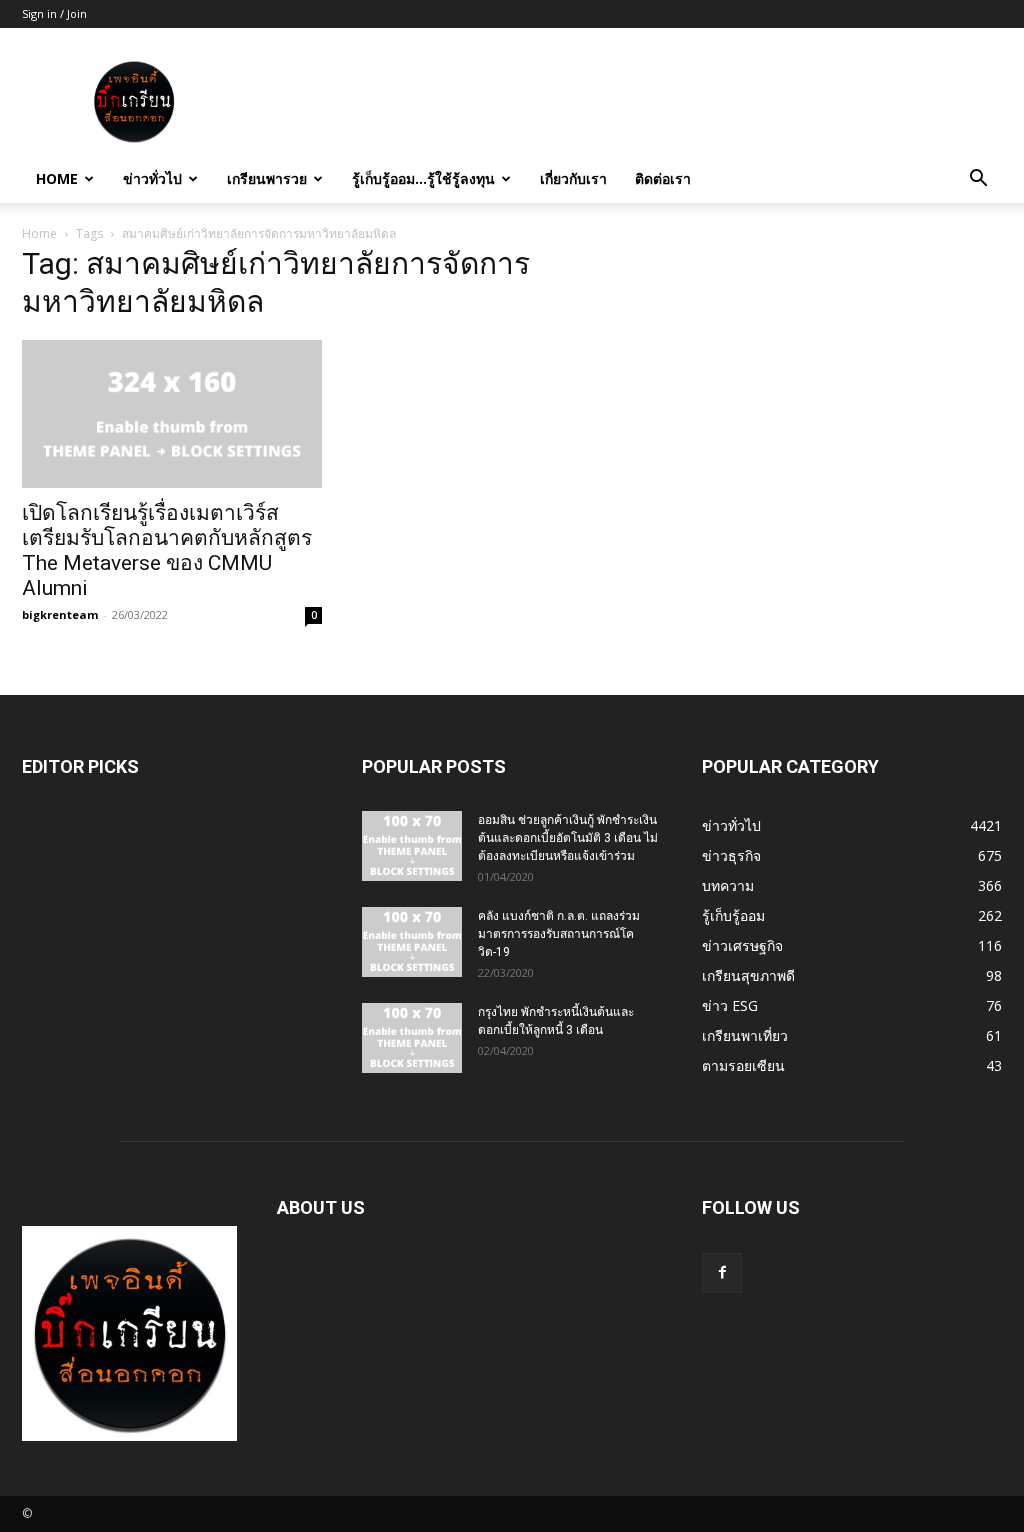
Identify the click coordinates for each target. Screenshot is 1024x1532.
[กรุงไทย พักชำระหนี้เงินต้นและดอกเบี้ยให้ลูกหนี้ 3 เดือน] (412, 1038)
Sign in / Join (54, 13)
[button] (978, 180)
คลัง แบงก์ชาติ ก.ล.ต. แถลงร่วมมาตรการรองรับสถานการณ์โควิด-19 (559, 934)
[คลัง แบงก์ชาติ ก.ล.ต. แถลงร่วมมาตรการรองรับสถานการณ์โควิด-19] (412, 942)
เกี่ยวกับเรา (573, 178)
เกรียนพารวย (267, 178)
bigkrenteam (60, 614)
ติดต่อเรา (663, 178)
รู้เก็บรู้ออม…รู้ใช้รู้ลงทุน (423, 178)
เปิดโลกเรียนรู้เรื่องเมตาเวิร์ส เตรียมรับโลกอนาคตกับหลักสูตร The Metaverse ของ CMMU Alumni (167, 550)
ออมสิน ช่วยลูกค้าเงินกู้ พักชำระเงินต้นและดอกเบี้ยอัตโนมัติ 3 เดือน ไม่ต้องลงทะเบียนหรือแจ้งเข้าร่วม (568, 838)
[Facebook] (722, 1273)
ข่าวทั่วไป (152, 178)
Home (57, 178)
